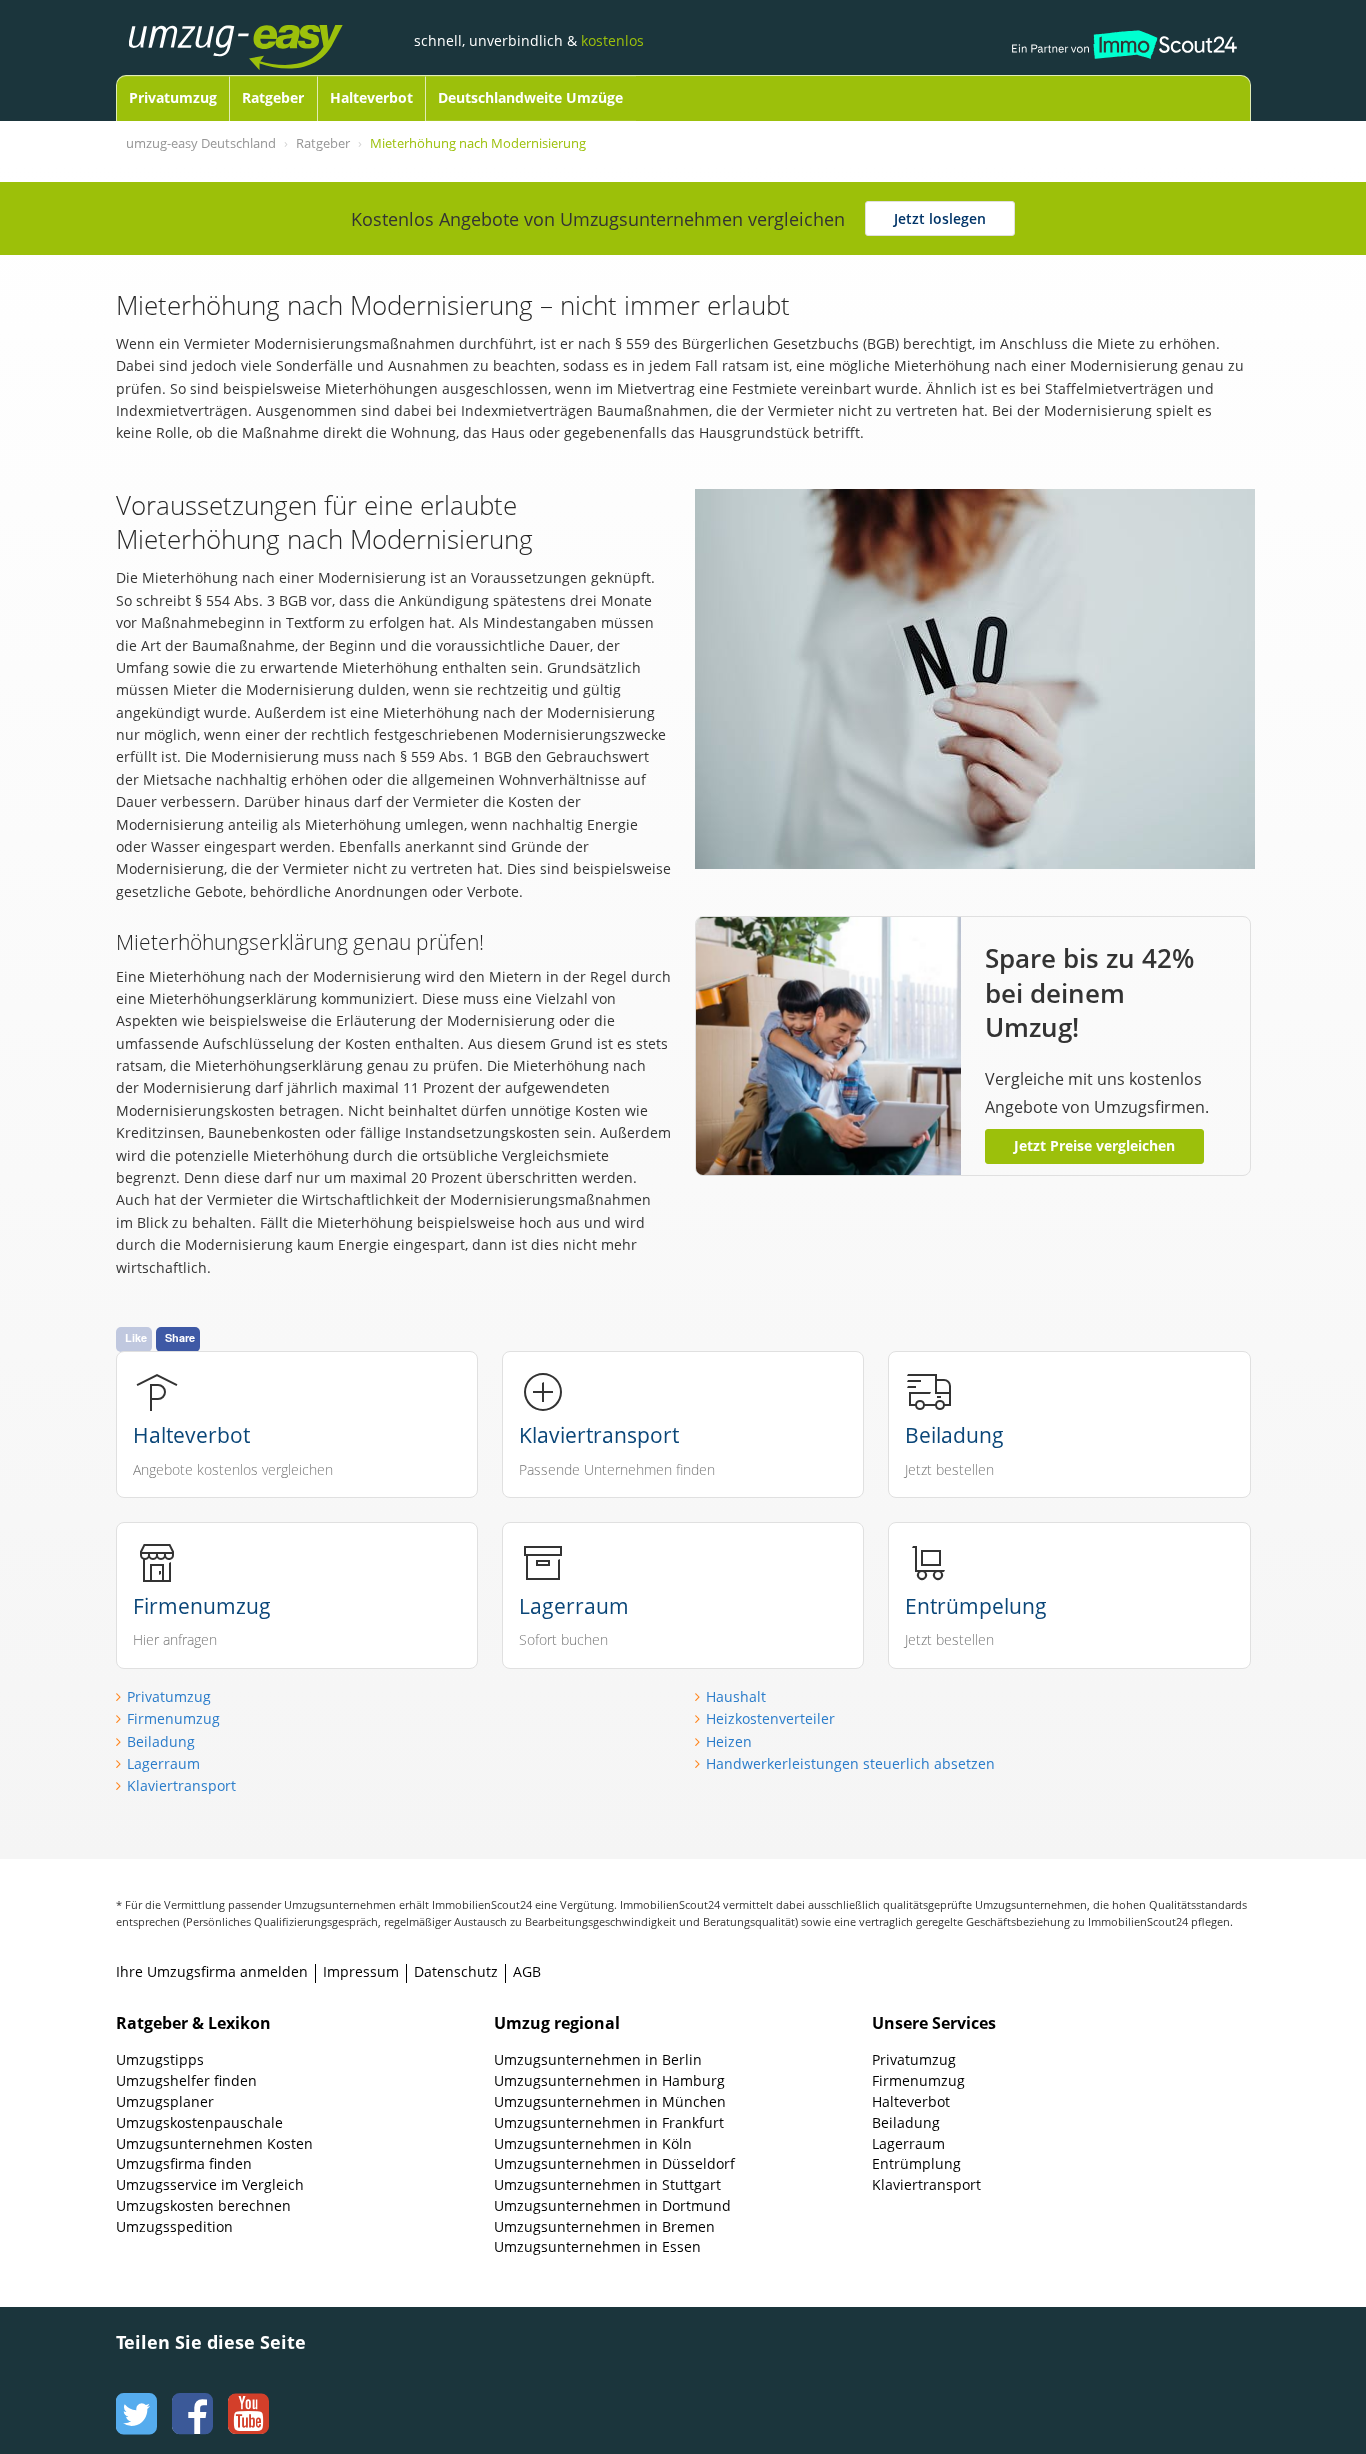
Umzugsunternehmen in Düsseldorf (614, 2163)
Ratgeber (273, 97)
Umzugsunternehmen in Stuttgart (607, 2184)
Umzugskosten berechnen (203, 2205)
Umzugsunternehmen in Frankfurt (609, 2122)
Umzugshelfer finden (186, 2080)
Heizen (729, 1741)
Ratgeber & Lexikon (193, 2023)
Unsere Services (934, 2023)
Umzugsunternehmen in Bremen (604, 2226)
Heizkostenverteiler (770, 1718)
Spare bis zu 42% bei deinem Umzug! (1089, 992)
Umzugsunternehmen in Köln (593, 2143)
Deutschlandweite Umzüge (530, 97)
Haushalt (736, 1696)
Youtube (246, 2395)
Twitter (134, 2395)
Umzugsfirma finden (184, 2163)
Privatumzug (173, 97)
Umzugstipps (160, 2059)
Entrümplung (916, 2163)
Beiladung (161, 1741)
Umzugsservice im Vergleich (210, 2184)
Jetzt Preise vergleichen (1094, 1145)
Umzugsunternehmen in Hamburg (609, 2080)
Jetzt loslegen (940, 218)
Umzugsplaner (165, 2101)
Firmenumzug (173, 1718)
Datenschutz (456, 1971)
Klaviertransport (181, 1785)
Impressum (361, 1971)
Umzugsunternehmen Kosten (214, 2143)
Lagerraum (163, 1763)
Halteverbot (371, 97)
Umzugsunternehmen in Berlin (598, 2059)
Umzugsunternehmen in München (610, 2101)
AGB (527, 1971)
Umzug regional (557, 2023)
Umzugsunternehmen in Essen (597, 2246)
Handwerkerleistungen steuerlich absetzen (850, 1763)
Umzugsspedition (174, 2226)
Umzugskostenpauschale (199, 2122)
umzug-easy (266, 27)
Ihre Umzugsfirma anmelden (212, 1971)
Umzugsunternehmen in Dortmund (612, 2205)
